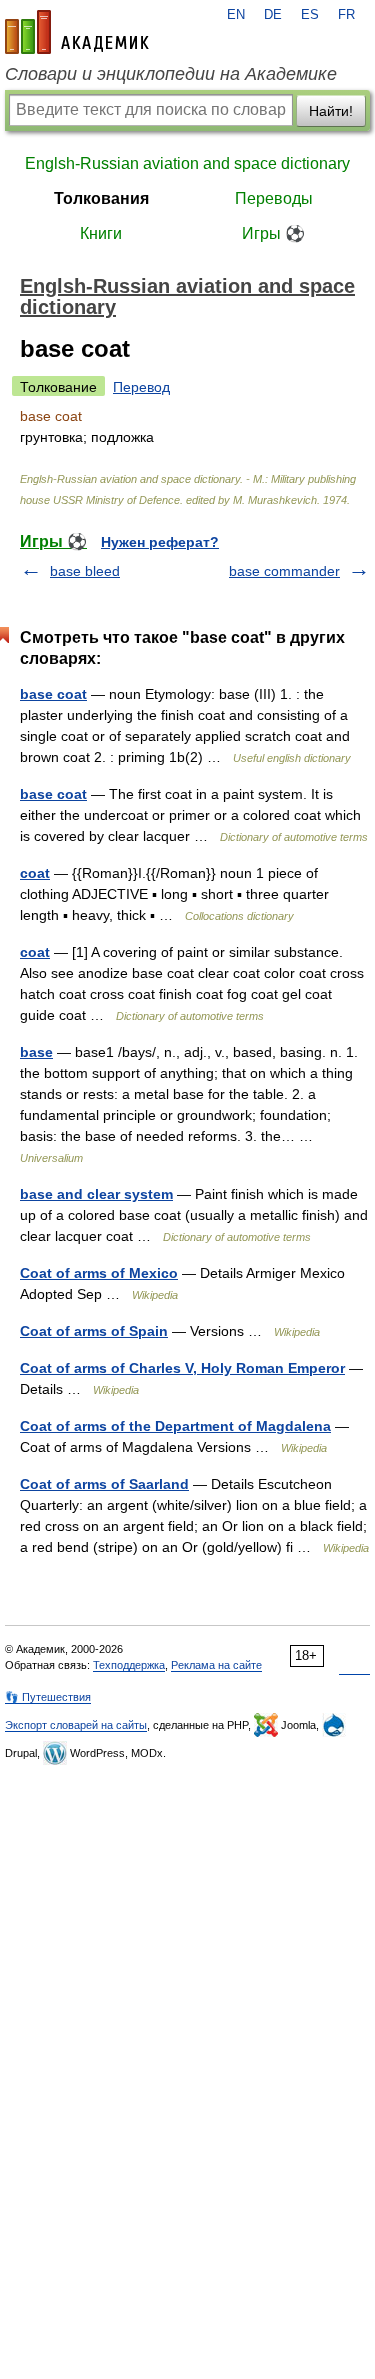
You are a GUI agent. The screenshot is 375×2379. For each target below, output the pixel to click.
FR (346, 15)
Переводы (274, 198)
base (36, 1052)
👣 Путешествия (48, 1697)
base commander (284, 571)
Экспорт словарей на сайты (76, 1725)
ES (310, 15)
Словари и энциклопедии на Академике (171, 74)
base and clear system (96, 1194)
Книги (101, 233)
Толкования (101, 198)
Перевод (141, 387)
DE (273, 15)
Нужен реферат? (160, 542)
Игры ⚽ (273, 233)
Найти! (331, 111)
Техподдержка (129, 1665)
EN (236, 15)
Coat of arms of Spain (94, 1331)
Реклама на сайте (216, 1665)
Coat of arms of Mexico (99, 1273)
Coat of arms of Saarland (104, 1484)
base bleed (85, 571)
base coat (53, 694)
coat (35, 873)
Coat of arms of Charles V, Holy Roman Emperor (182, 1368)
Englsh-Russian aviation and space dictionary (187, 163)
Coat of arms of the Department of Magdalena (175, 1426)
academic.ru (77, 32)
